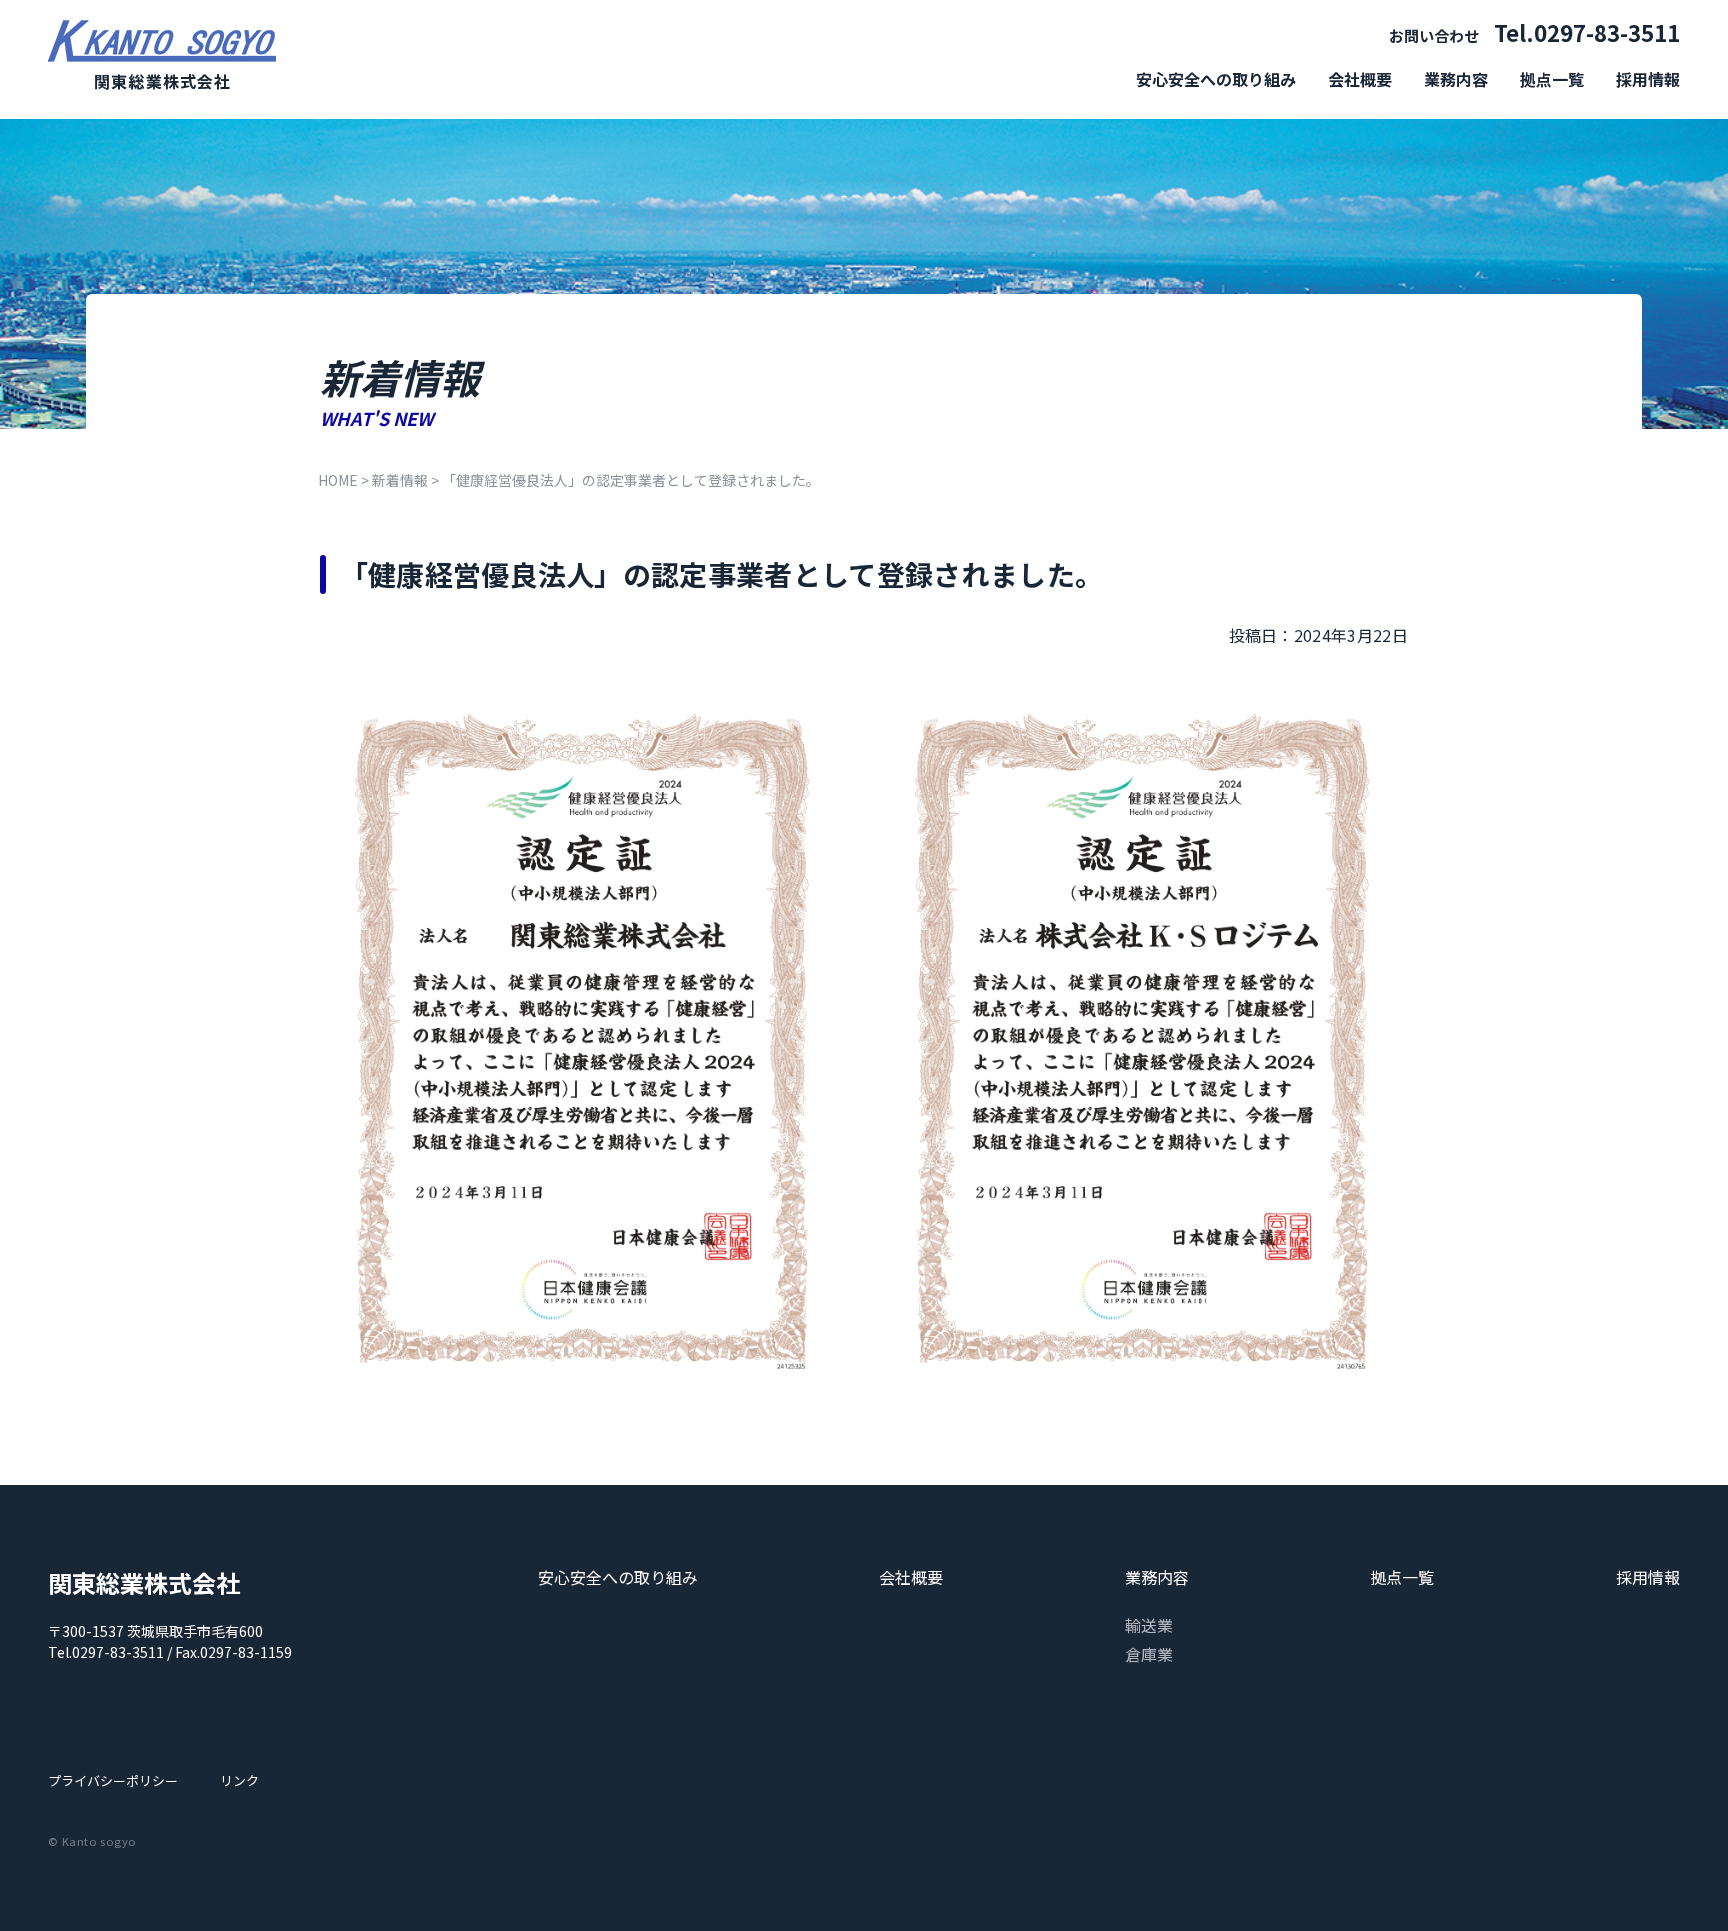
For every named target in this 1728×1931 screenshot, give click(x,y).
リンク (239, 1780)
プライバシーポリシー (113, 1780)
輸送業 (1149, 1625)
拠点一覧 (1552, 79)
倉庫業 (1149, 1654)
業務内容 (1456, 79)
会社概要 (1360, 79)
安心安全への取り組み (1216, 79)
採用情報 (1648, 79)
